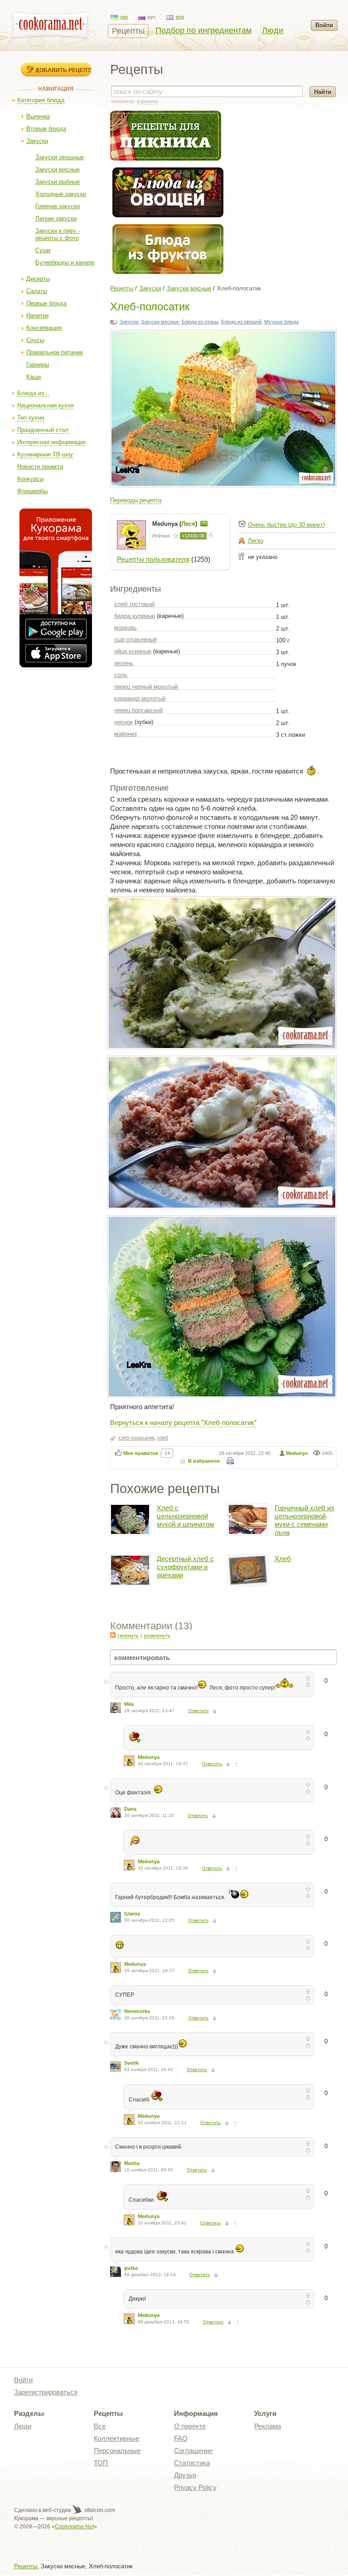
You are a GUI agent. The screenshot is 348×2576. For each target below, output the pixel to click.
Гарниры (38, 365)
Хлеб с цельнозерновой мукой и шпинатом (185, 1516)
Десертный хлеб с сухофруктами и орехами (185, 1567)
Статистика (192, 2463)
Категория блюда (41, 100)
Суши (43, 250)
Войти (324, 25)
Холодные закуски (61, 194)
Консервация (44, 328)
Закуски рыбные (58, 182)
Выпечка (38, 116)
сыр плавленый (135, 639)
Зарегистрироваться (46, 2392)
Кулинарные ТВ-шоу (45, 454)
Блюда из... (33, 393)
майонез (126, 734)
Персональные (117, 2451)
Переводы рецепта (136, 500)
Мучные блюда (281, 322)
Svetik (131, 2063)
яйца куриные (133, 651)
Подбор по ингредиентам (203, 30)
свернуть (128, 1636)
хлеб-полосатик (136, 1438)
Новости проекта (40, 467)
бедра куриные (135, 616)
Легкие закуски (56, 218)
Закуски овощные (60, 157)
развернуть (157, 1636)
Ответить (198, 1711)
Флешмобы (32, 491)
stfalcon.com (99, 2510)
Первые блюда (46, 303)
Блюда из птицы (200, 322)
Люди (273, 30)
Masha (132, 2163)
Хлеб (283, 1559)
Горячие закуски (58, 206)
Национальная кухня (46, 405)
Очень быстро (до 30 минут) (286, 525)
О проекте (190, 2426)
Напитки (37, 316)
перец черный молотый (146, 687)
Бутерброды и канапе (65, 262)
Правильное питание (55, 352)
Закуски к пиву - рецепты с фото (58, 234)
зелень (124, 663)
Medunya (297, 1453)
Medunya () (176, 524)
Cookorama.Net (74, 2527)
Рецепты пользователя (153, 559)
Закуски (37, 141)
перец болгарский (138, 710)
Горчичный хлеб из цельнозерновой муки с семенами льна (304, 1520)
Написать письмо (204, 524)
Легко (256, 541)
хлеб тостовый (134, 604)
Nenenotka (137, 2011)
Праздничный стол (43, 430)
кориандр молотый (140, 698)
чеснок (123, 722)
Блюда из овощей (241, 322)
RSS (113, 1635)
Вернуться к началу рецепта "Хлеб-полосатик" (183, 1422)
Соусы (35, 340)
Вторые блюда (46, 129)
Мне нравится (140, 1453)
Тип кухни (31, 418)
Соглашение (193, 2451)
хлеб (163, 1438)
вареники (147, 101)
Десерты (38, 279)
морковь (126, 628)
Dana (130, 1809)
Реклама (268, 2426)
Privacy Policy (195, 2487)
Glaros (132, 1914)
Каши (34, 377)
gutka (131, 2268)
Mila (129, 1704)
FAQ (181, 2438)
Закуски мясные (58, 169)
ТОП (101, 2463)
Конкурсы (30, 479)
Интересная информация (51, 442)
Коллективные (116, 2438)
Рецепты (128, 31)
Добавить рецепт (63, 70)
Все (100, 2426)
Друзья (185, 2475)
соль (121, 675)
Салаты (37, 291)
